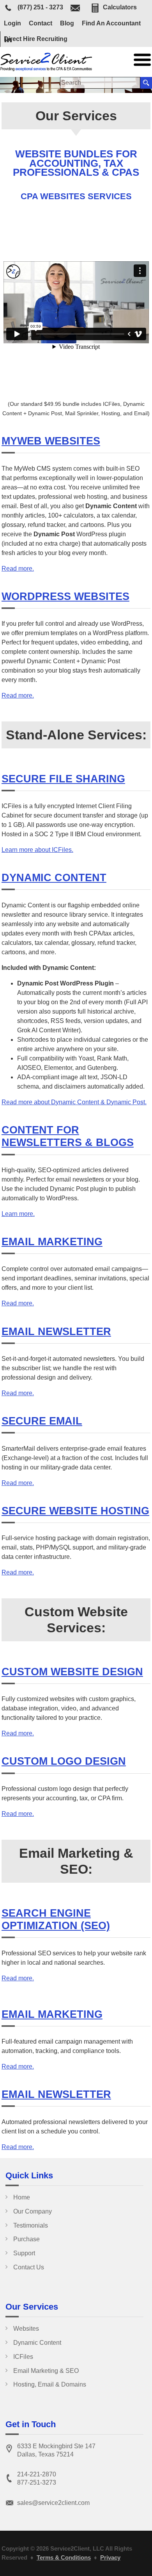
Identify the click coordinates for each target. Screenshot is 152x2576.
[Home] (47, 69)
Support (24, 2253)
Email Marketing (52, 1242)
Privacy (110, 2557)
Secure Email (42, 1421)
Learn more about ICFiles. (37, 850)
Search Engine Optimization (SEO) (56, 1919)
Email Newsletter (56, 1331)
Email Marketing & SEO (46, 2371)
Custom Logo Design (64, 1761)
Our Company (33, 2211)
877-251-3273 (37, 2482)
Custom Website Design (72, 1672)
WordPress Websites (65, 596)
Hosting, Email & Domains (50, 2384)
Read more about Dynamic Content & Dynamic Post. (74, 1102)
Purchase (27, 2239)
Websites (26, 2329)
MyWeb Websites (51, 441)
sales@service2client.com (53, 2503)
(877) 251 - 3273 (40, 8)
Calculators (120, 7)
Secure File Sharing (63, 779)
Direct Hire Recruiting (36, 39)
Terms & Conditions (64, 2557)
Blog (67, 23)
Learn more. (18, 1214)
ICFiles (23, 2357)
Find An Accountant (111, 23)
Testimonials (31, 2225)
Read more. (18, 569)
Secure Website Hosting (75, 1511)
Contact (41, 23)
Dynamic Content (54, 877)
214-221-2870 (37, 2474)
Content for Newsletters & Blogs (68, 1136)
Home (22, 2197)
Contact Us (29, 2267)
